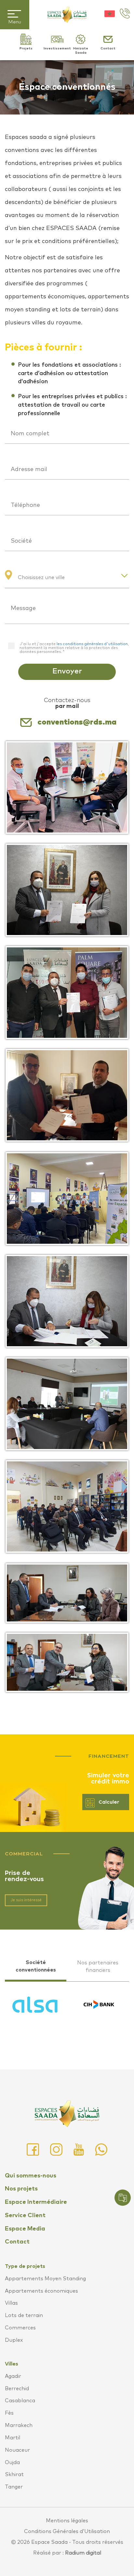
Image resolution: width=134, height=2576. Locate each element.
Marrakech (19, 2425)
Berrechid (17, 2389)
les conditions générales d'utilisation (92, 644)
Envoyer (67, 671)
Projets (26, 48)
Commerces (20, 2328)
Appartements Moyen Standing (45, 2279)
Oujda (12, 2462)
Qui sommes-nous (31, 2176)
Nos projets (21, 2189)
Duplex (14, 2340)
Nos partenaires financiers (98, 1966)
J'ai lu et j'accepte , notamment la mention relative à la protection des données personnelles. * (74, 648)
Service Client (25, 2216)
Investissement (57, 48)
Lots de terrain (24, 2315)
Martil (13, 2438)
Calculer (109, 1802)
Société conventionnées (36, 1966)
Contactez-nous (67, 703)
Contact (108, 48)
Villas (11, 2303)
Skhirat (14, 2474)
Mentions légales (67, 2521)
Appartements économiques (41, 2291)
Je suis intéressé (26, 1900)
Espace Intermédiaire (36, 2202)
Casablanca (20, 2401)
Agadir (13, 2376)
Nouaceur (17, 2450)
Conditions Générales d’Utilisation (67, 2531)
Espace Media (25, 2229)
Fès (9, 2413)
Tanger (14, 2487)
